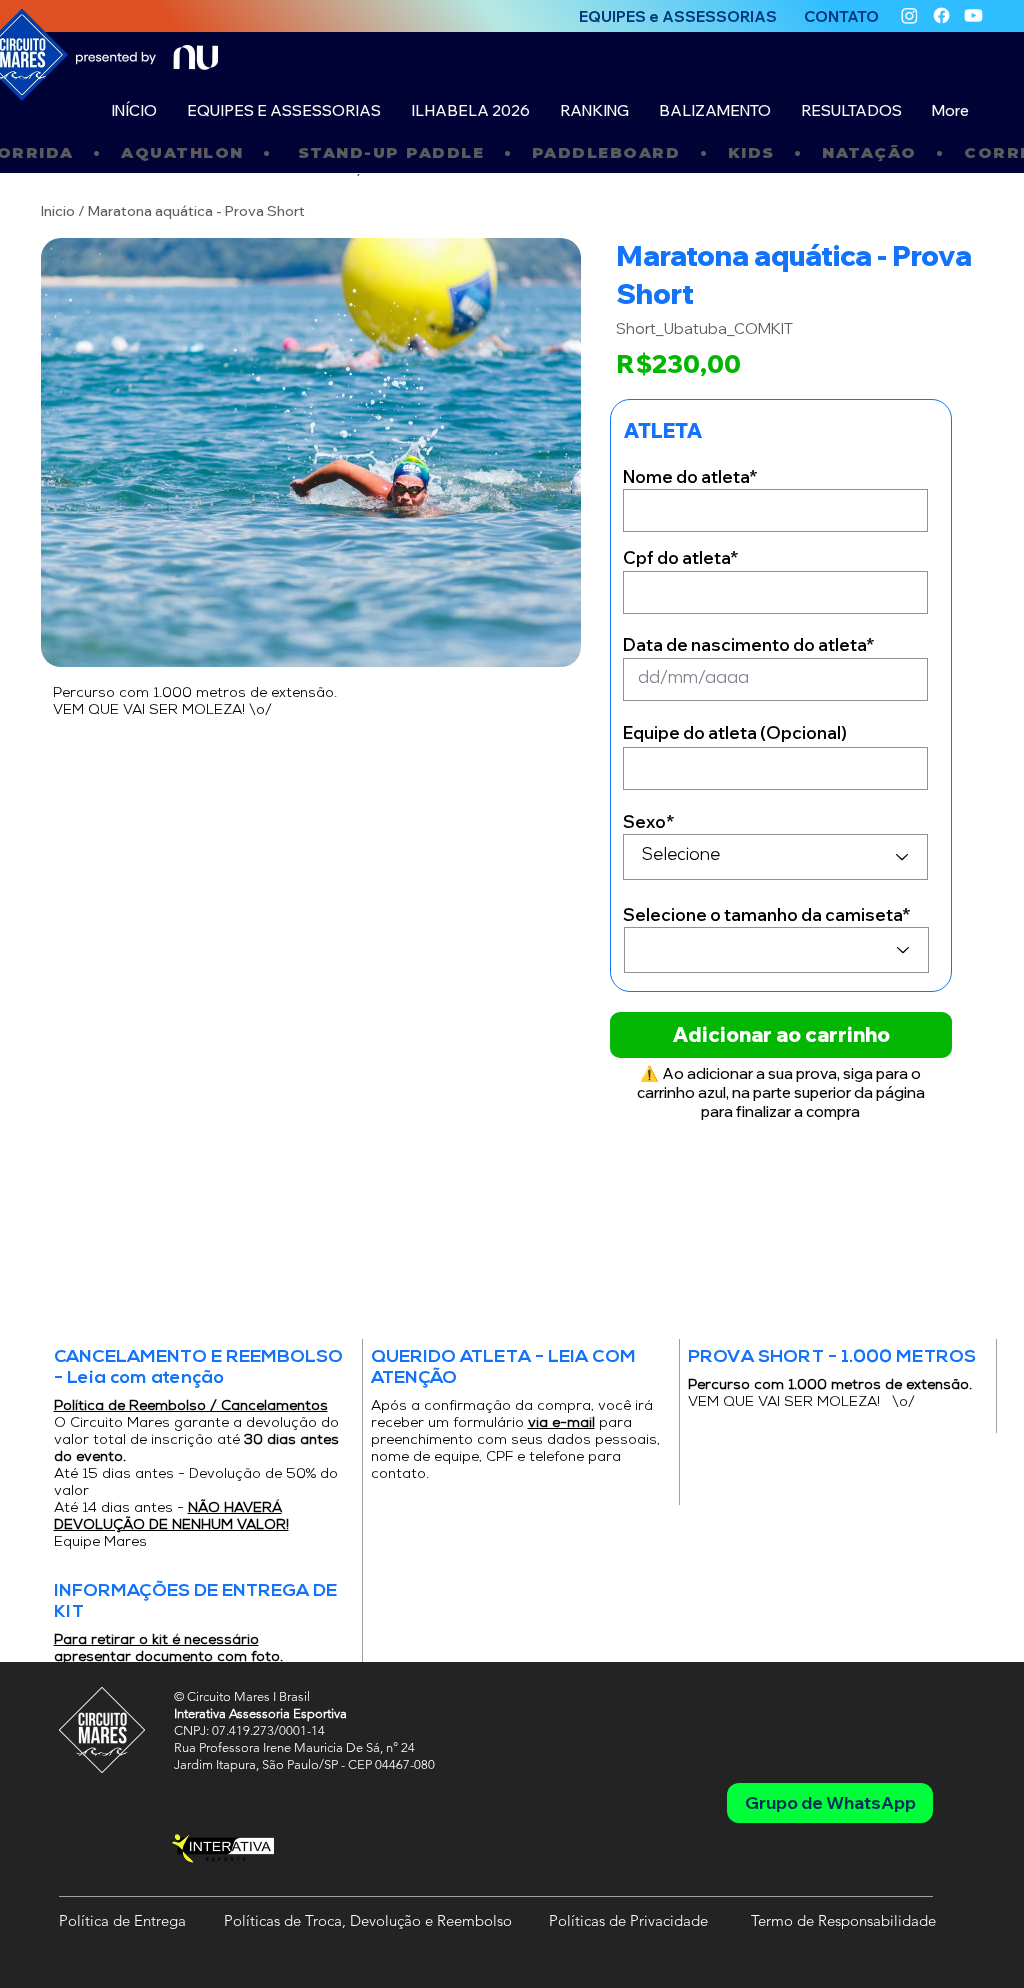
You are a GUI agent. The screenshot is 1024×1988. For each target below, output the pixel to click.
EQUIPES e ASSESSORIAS (678, 16)
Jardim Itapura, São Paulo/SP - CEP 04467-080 (304, 1764)
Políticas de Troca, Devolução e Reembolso (368, 1920)
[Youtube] (973, 15)
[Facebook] (941, 15)
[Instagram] (909, 15)
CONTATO (841, 16)
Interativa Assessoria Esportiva (260, 1713)
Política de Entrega (122, 1920)
